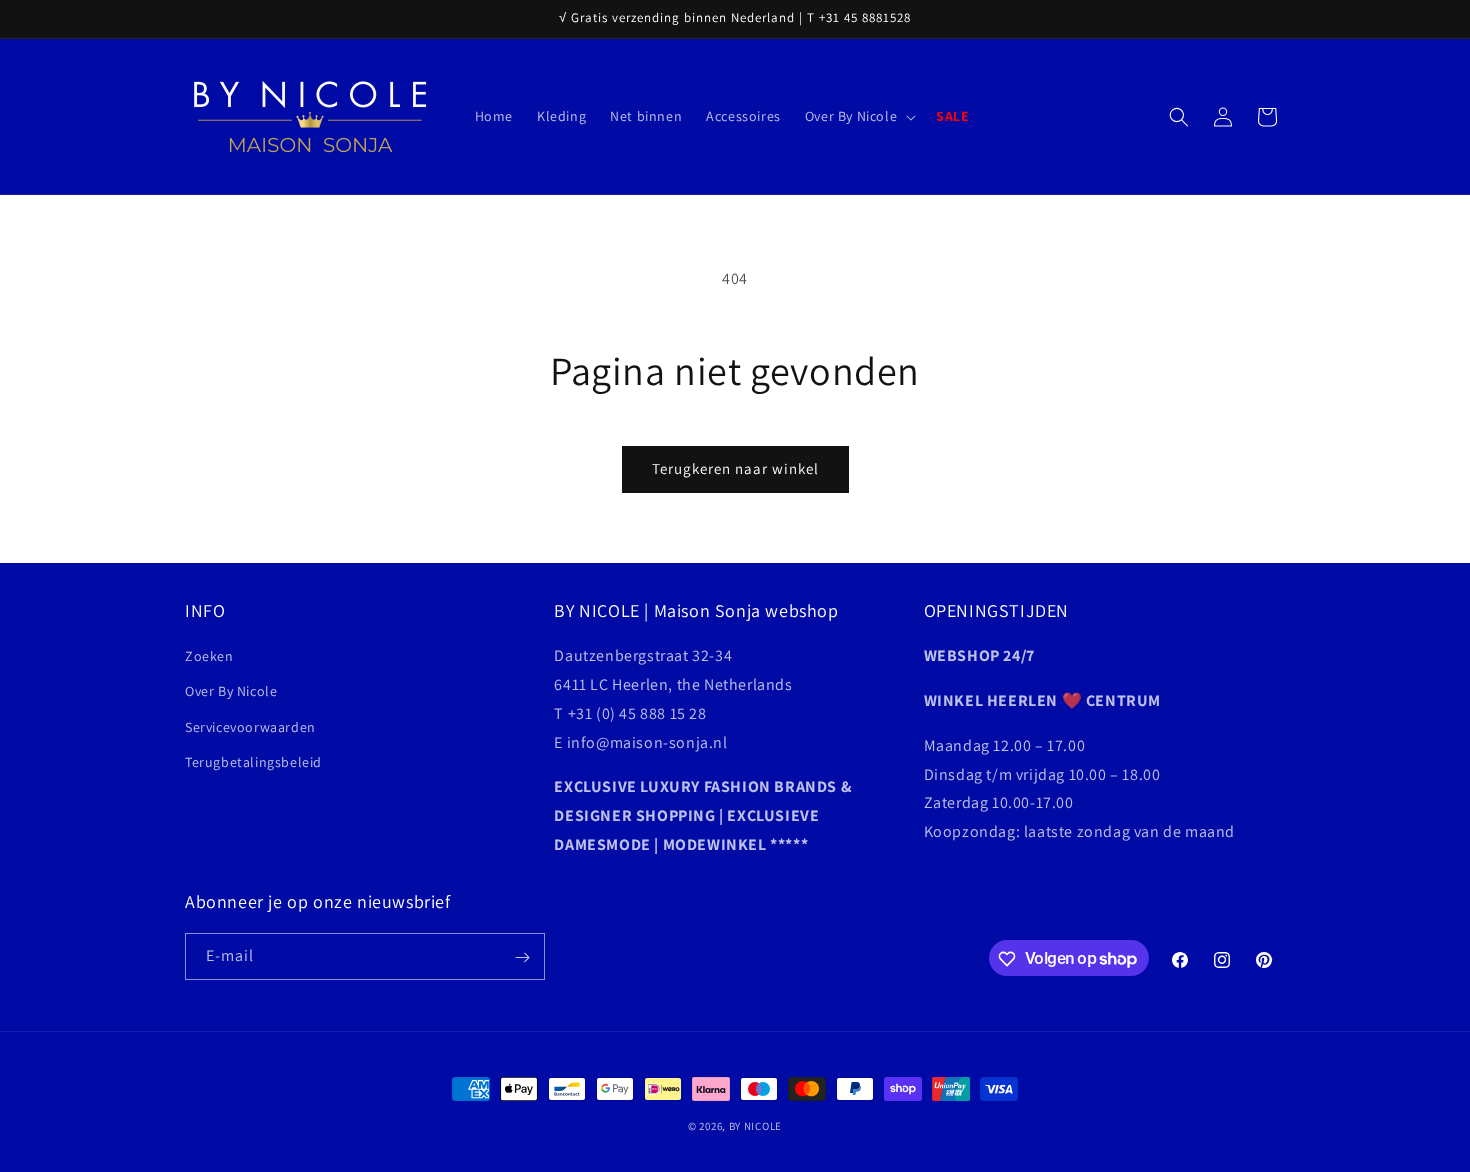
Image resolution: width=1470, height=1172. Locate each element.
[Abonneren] (522, 957)
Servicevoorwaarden (250, 727)
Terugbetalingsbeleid (253, 762)
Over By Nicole (231, 692)
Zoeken (209, 657)
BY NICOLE (755, 1126)
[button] (858, 116)
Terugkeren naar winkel (735, 468)
